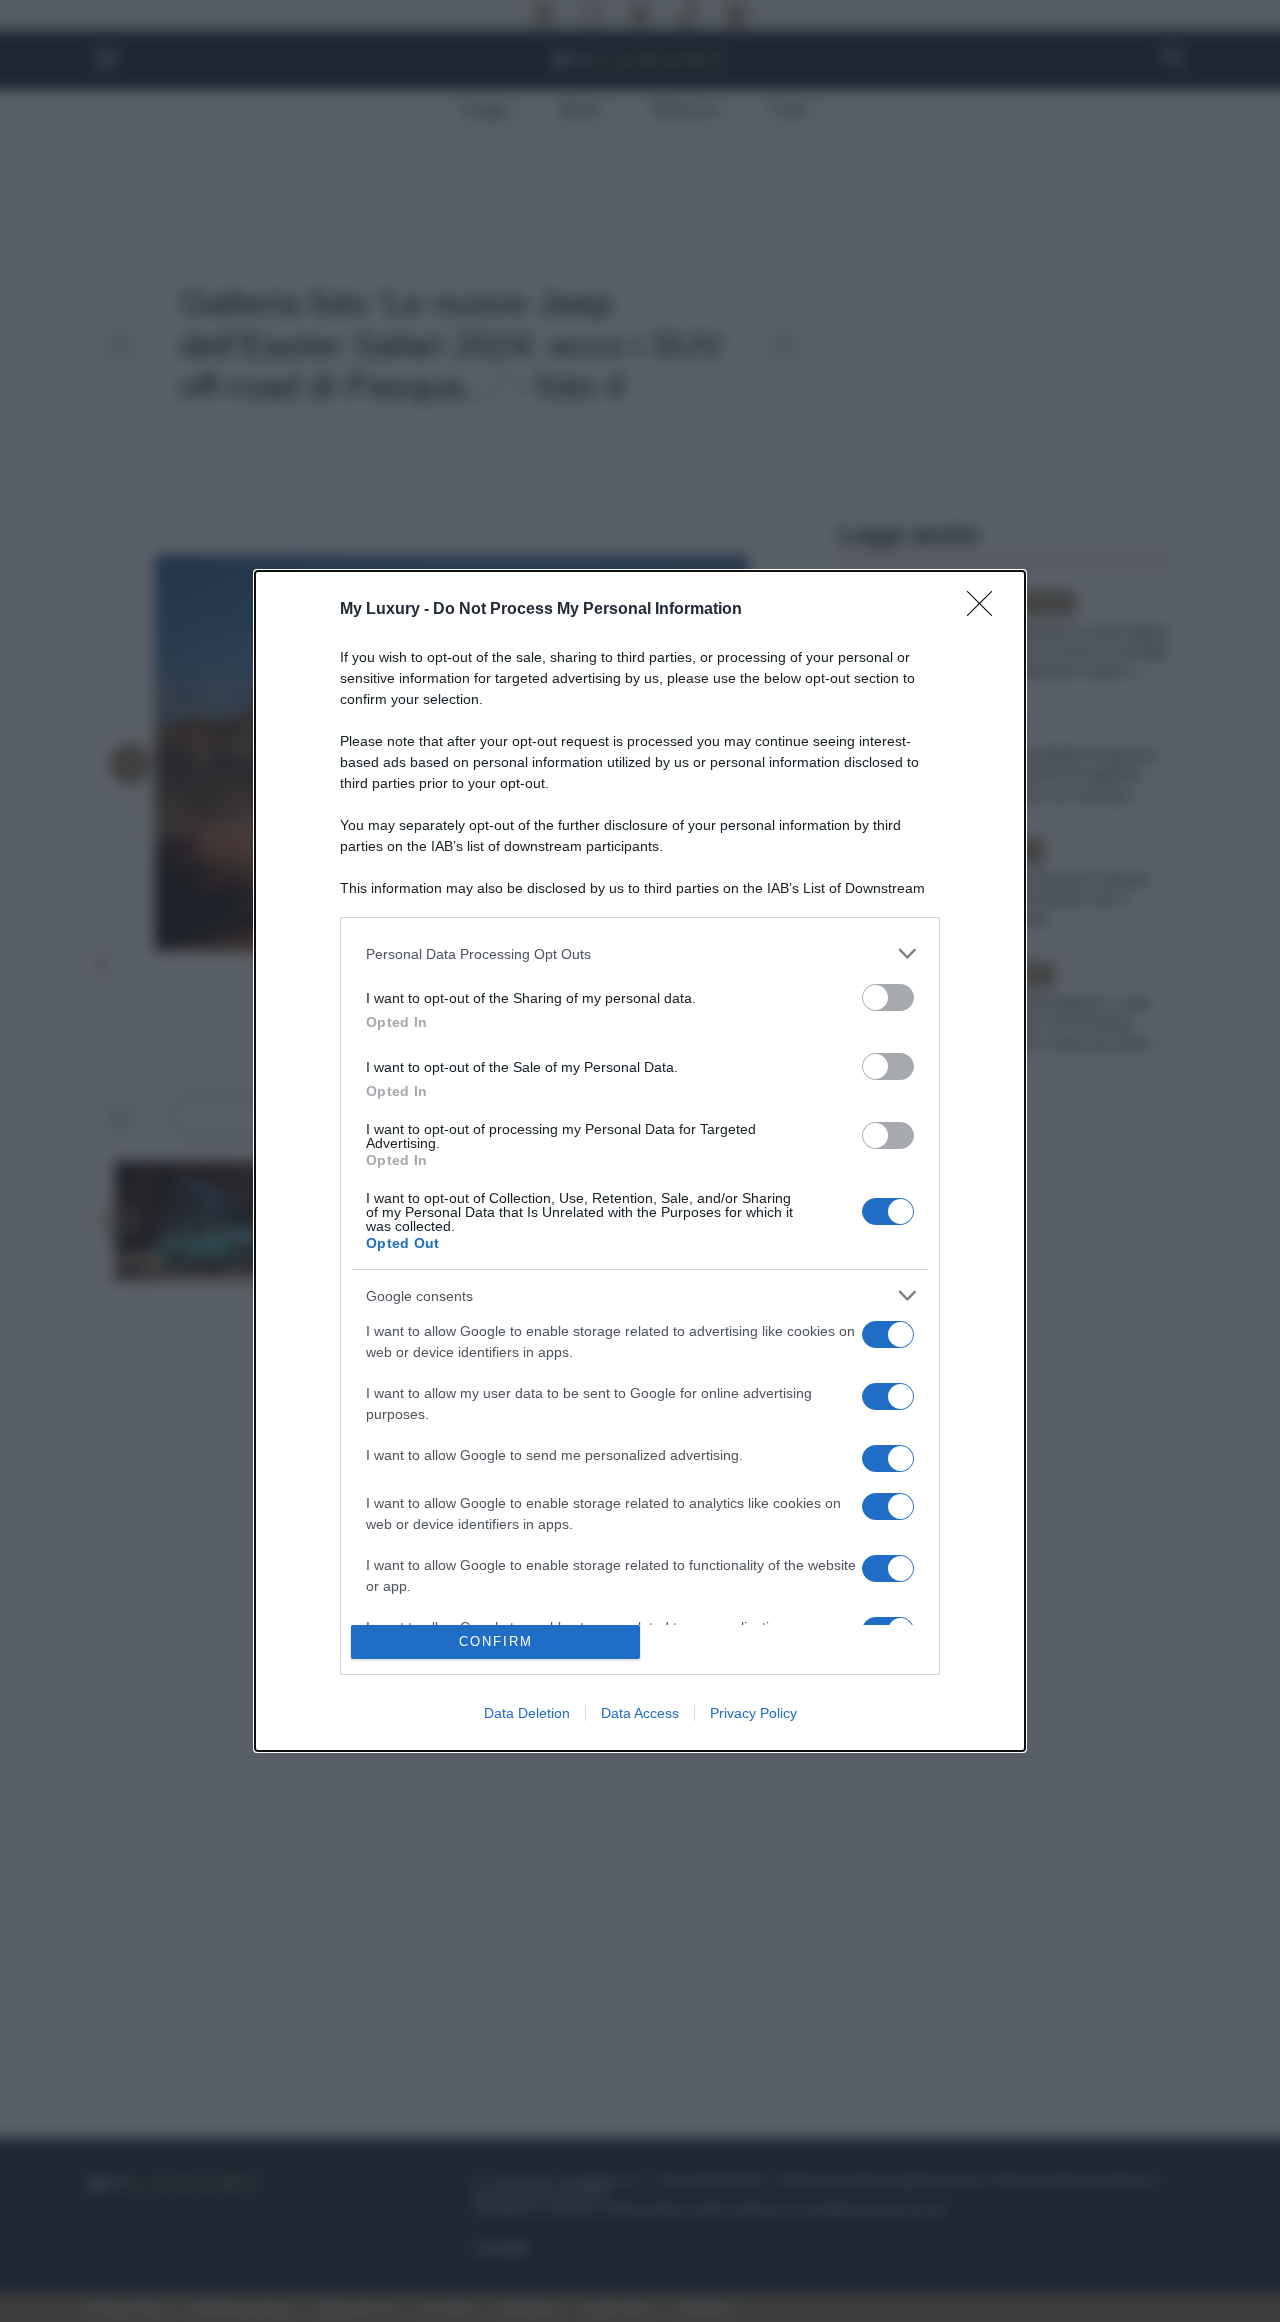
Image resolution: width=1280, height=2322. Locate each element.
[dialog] (640, 1161)
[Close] (986, 610)
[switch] (888, 997)
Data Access (640, 1713)
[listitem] (640, 953)
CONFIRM (496, 1641)
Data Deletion (527, 1713)
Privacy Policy (753, 1713)
